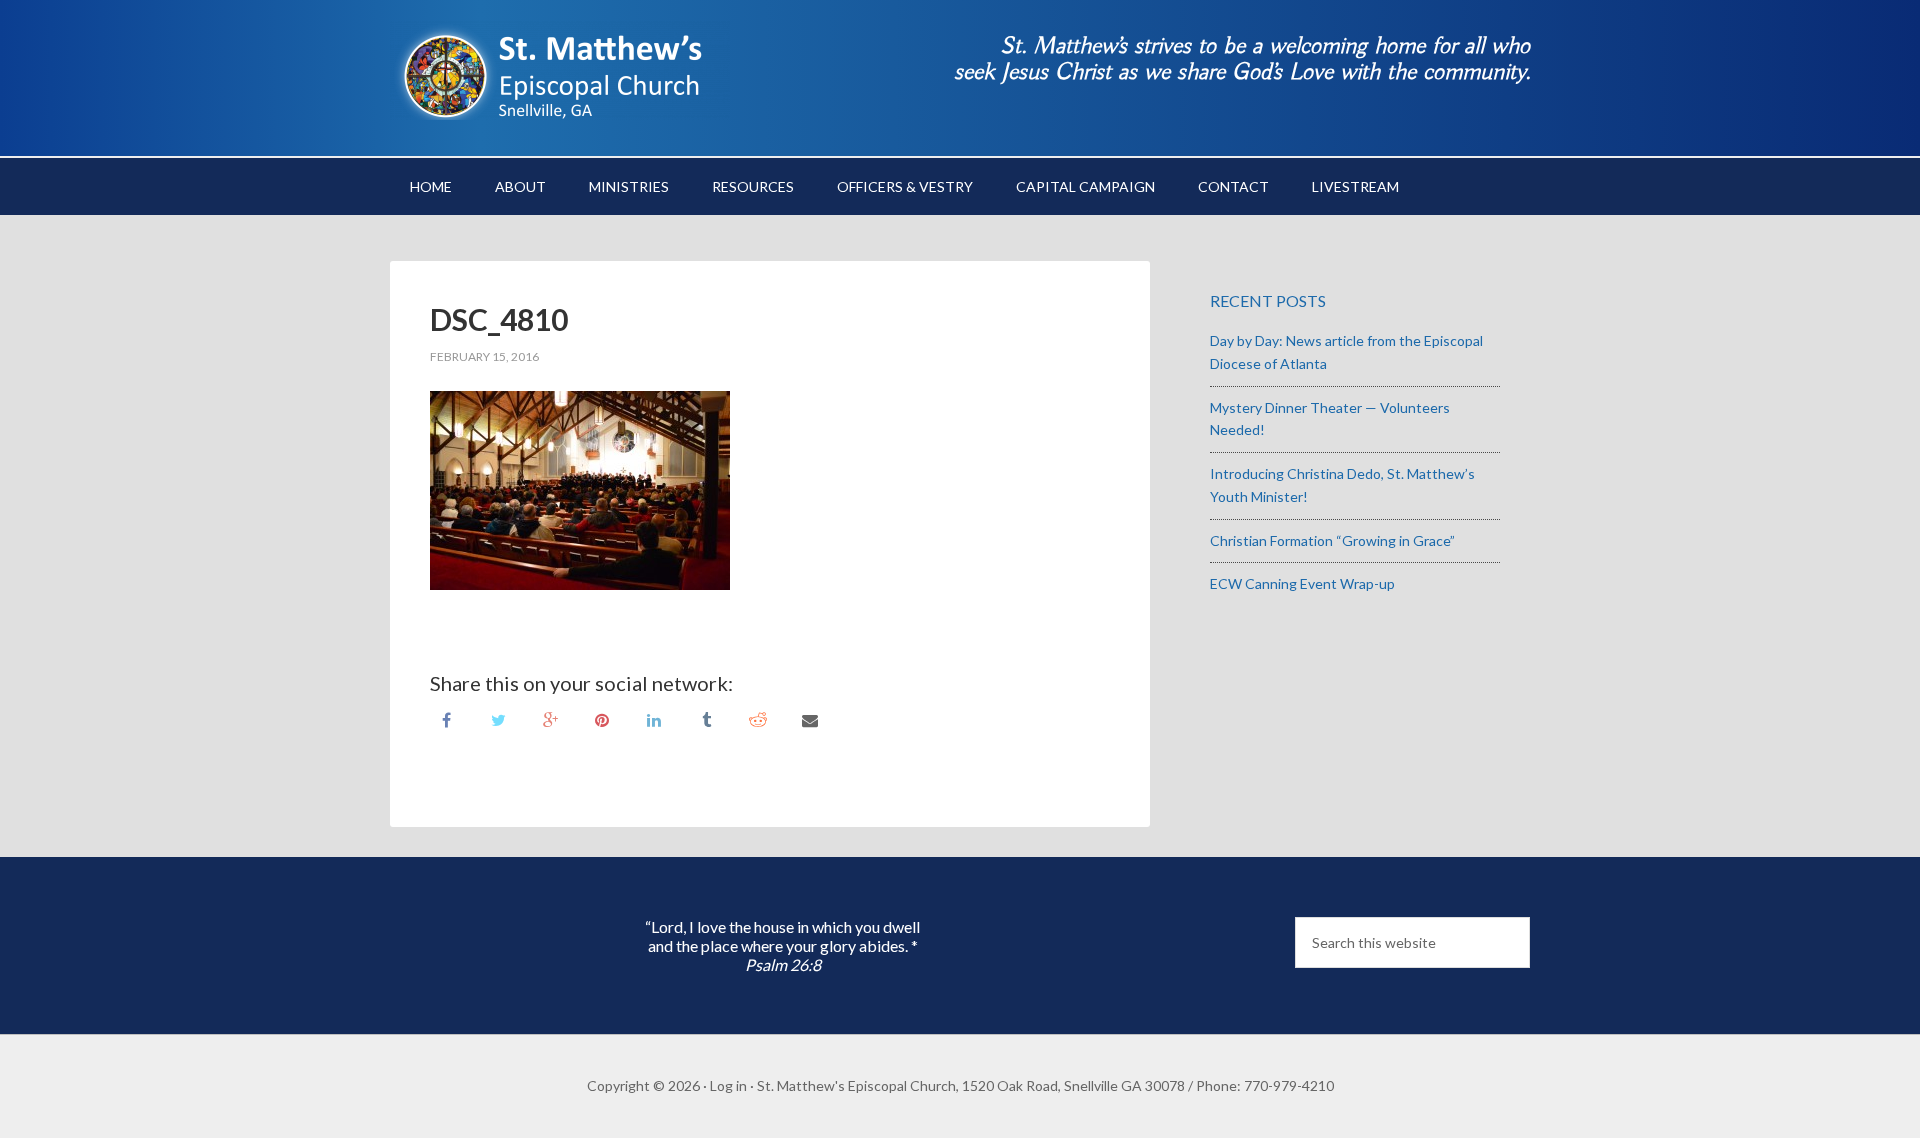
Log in (728, 1085)
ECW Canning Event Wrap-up (1302, 583)
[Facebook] (446, 718)
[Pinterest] (602, 718)
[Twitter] (498, 718)
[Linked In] (654, 718)
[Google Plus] (550, 718)
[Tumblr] (706, 718)
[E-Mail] (810, 718)
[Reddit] (758, 718)
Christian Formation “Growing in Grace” (1332, 540)
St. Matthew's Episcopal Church (560, 70)
